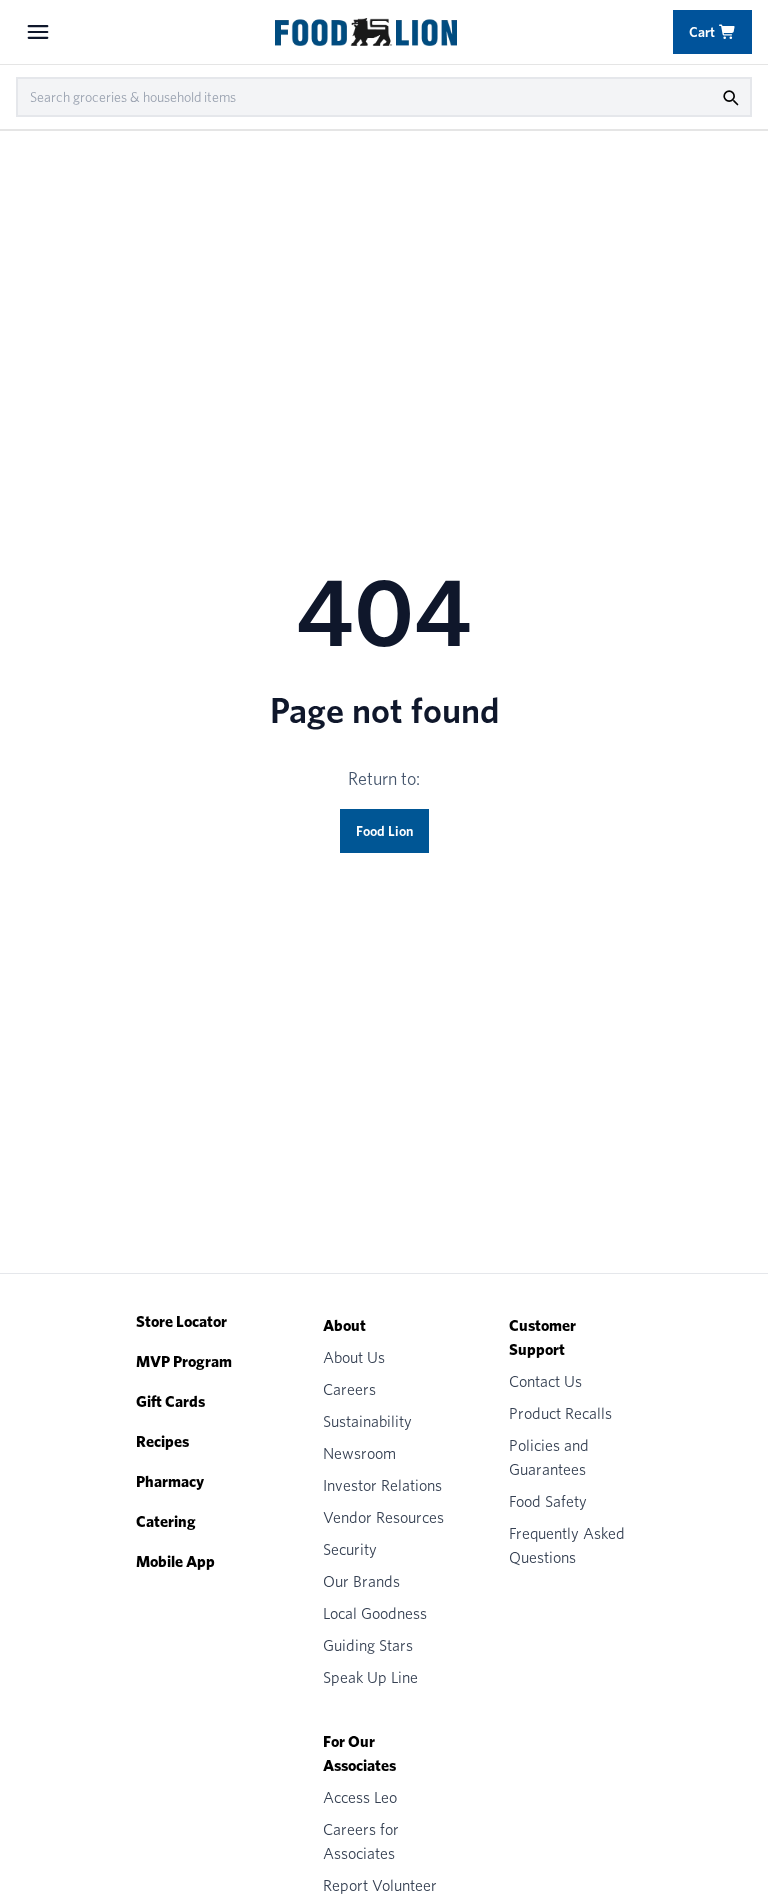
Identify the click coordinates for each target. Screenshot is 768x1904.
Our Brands (361, 1581)
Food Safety (548, 1501)
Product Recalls (560, 1413)
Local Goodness (375, 1613)
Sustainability (367, 1421)
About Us (354, 1357)
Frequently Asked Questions (567, 1545)
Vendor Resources (383, 1517)
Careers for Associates (361, 1841)
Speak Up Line (370, 1677)
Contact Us (545, 1381)
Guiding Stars (368, 1645)
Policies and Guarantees (549, 1457)
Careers (349, 1389)
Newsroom (359, 1453)
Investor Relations (382, 1485)
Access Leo (360, 1797)
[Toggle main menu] (38, 32)
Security (350, 1549)
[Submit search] (730, 97)
